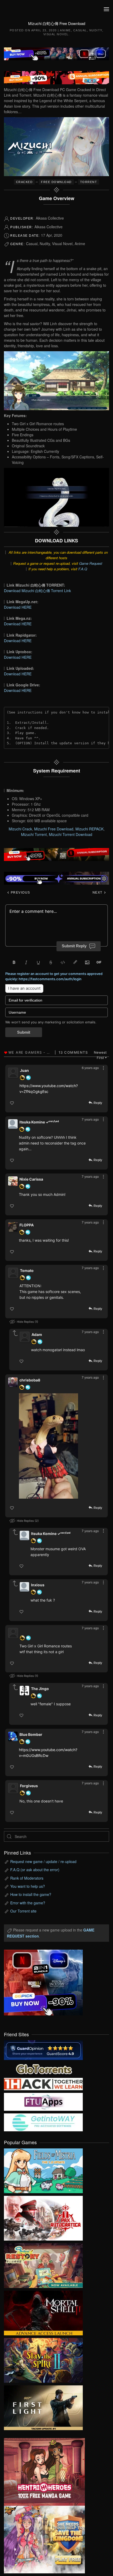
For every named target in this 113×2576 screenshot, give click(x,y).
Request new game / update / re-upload (43, 1861)
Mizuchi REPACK (89, 829)
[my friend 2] (43, 2068)
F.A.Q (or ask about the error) (35, 1870)
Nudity (96, 30)
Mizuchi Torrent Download (71, 834)
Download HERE (18, 607)
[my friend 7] (43, 2122)
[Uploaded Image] (53, 1446)
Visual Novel (56, 34)
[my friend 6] (43, 2101)
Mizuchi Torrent (34, 834)
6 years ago (90, 1068)
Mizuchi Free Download (54, 829)
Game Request (91, 563)
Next (98, 893)
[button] (106, 9)
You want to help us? (28, 1886)
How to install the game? (31, 1894)
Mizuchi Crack (20, 829)
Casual (80, 30)
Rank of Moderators (27, 1878)
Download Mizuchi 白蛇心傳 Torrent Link (37, 591)
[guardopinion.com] (43, 2050)
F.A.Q (83, 569)
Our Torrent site (23, 1911)
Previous (20, 893)
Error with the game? (28, 1903)
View (43, 2169)
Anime (65, 30)
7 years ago (90, 1119)
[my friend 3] (43, 2084)
